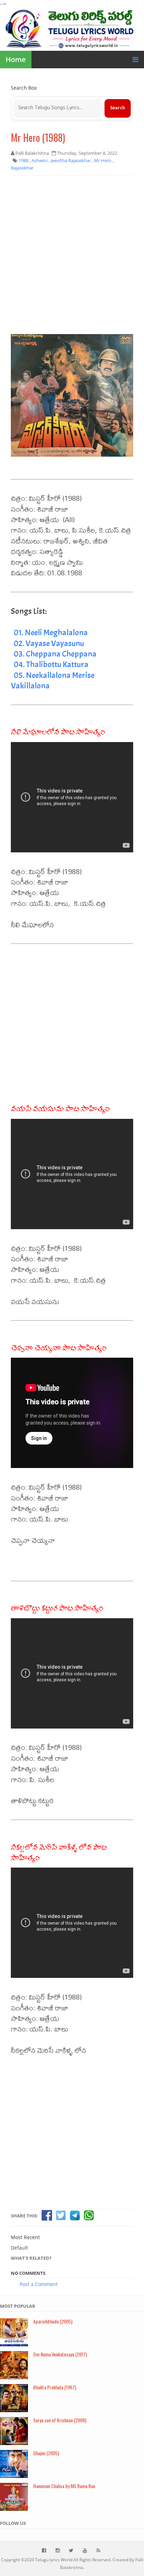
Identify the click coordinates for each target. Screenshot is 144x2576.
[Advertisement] (72, 255)
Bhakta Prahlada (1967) (55, 2387)
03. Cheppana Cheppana (55, 654)
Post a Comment (39, 2284)
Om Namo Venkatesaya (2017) (60, 2354)
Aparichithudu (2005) (53, 2321)
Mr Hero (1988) (38, 137)
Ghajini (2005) (46, 2453)
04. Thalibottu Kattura (51, 664)
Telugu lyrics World (54, 2560)
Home (16, 59)
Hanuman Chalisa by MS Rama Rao (64, 2486)
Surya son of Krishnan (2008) (60, 2420)
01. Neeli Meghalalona (51, 632)
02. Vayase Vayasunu (49, 643)
